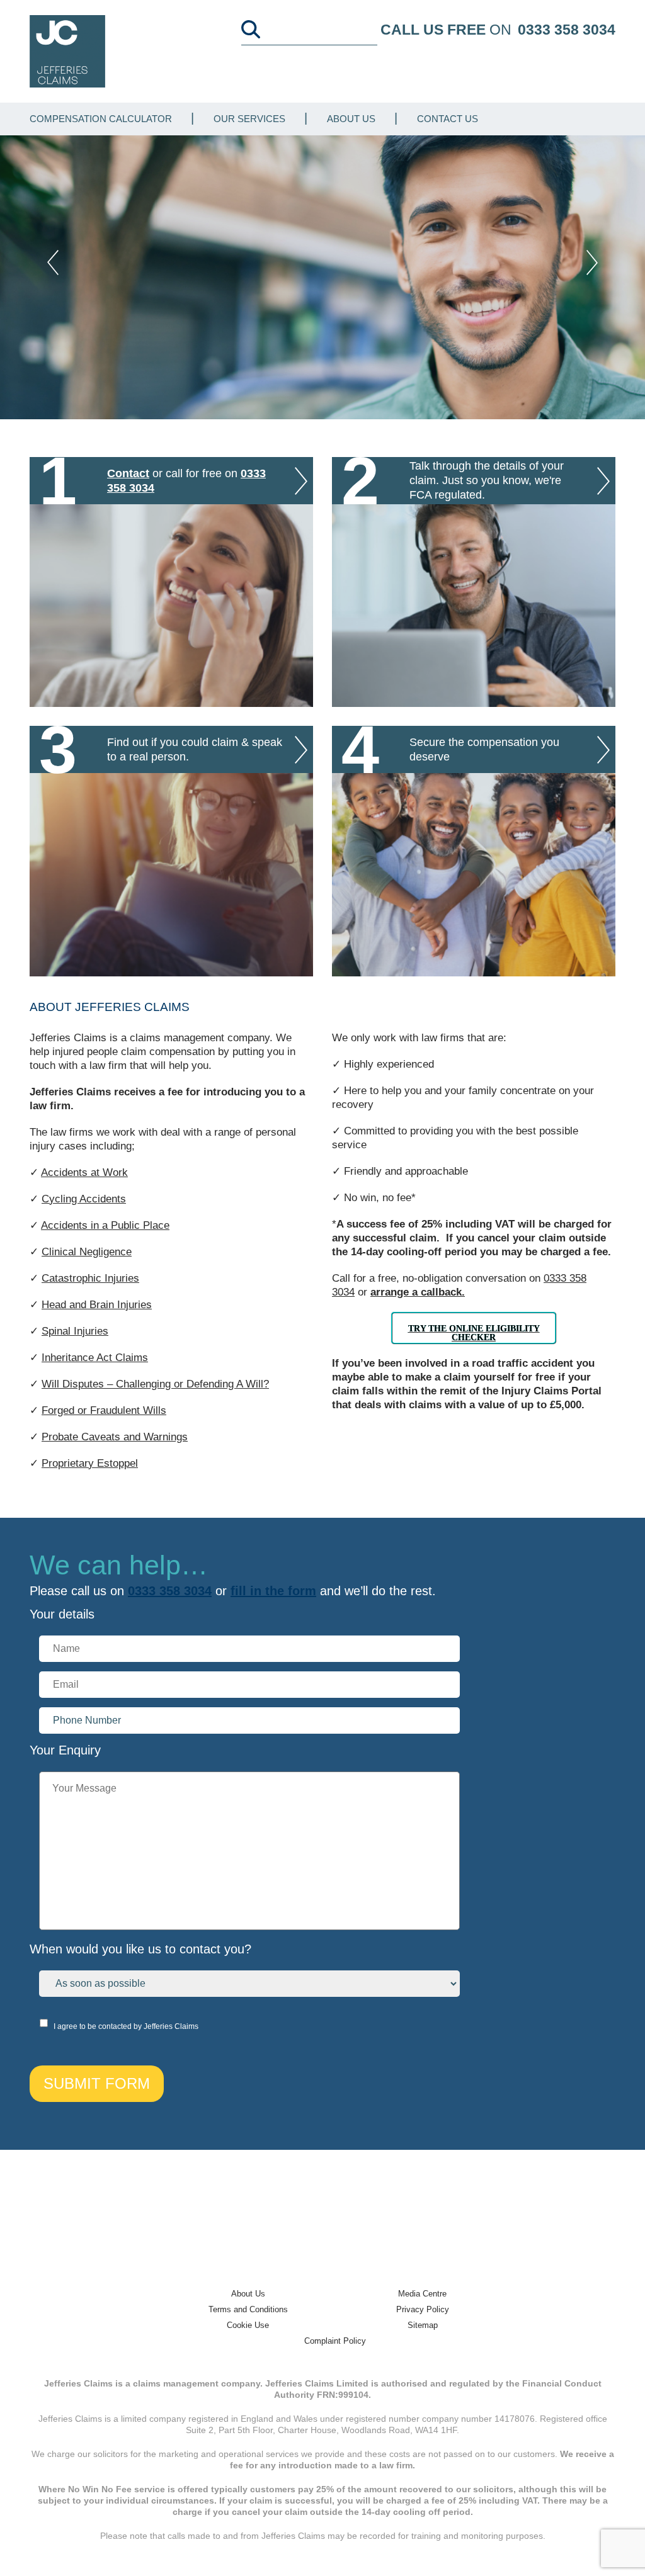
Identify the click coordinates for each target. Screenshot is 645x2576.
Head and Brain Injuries (97, 1305)
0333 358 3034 (567, 30)
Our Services (249, 119)
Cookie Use (248, 2325)
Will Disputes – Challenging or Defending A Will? (155, 1384)
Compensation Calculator (101, 119)
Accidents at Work (84, 1172)
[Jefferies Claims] (67, 51)
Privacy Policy (423, 2309)
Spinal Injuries (75, 1331)
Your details (62, 1614)
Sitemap (423, 2325)
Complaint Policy (335, 2341)
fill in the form (273, 1591)
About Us (351, 119)
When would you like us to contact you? (140, 1949)
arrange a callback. (418, 1292)
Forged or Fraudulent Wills (104, 1410)
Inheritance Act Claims (95, 1358)
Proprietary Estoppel (90, 1463)
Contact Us (448, 119)
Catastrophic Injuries (90, 1278)
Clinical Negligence (87, 1252)
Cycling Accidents (84, 1199)
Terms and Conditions (248, 2309)
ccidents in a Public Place (109, 1225)
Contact (128, 473)
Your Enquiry (65, 1750)
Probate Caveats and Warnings (115, 1437)
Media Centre (422, 2294)
